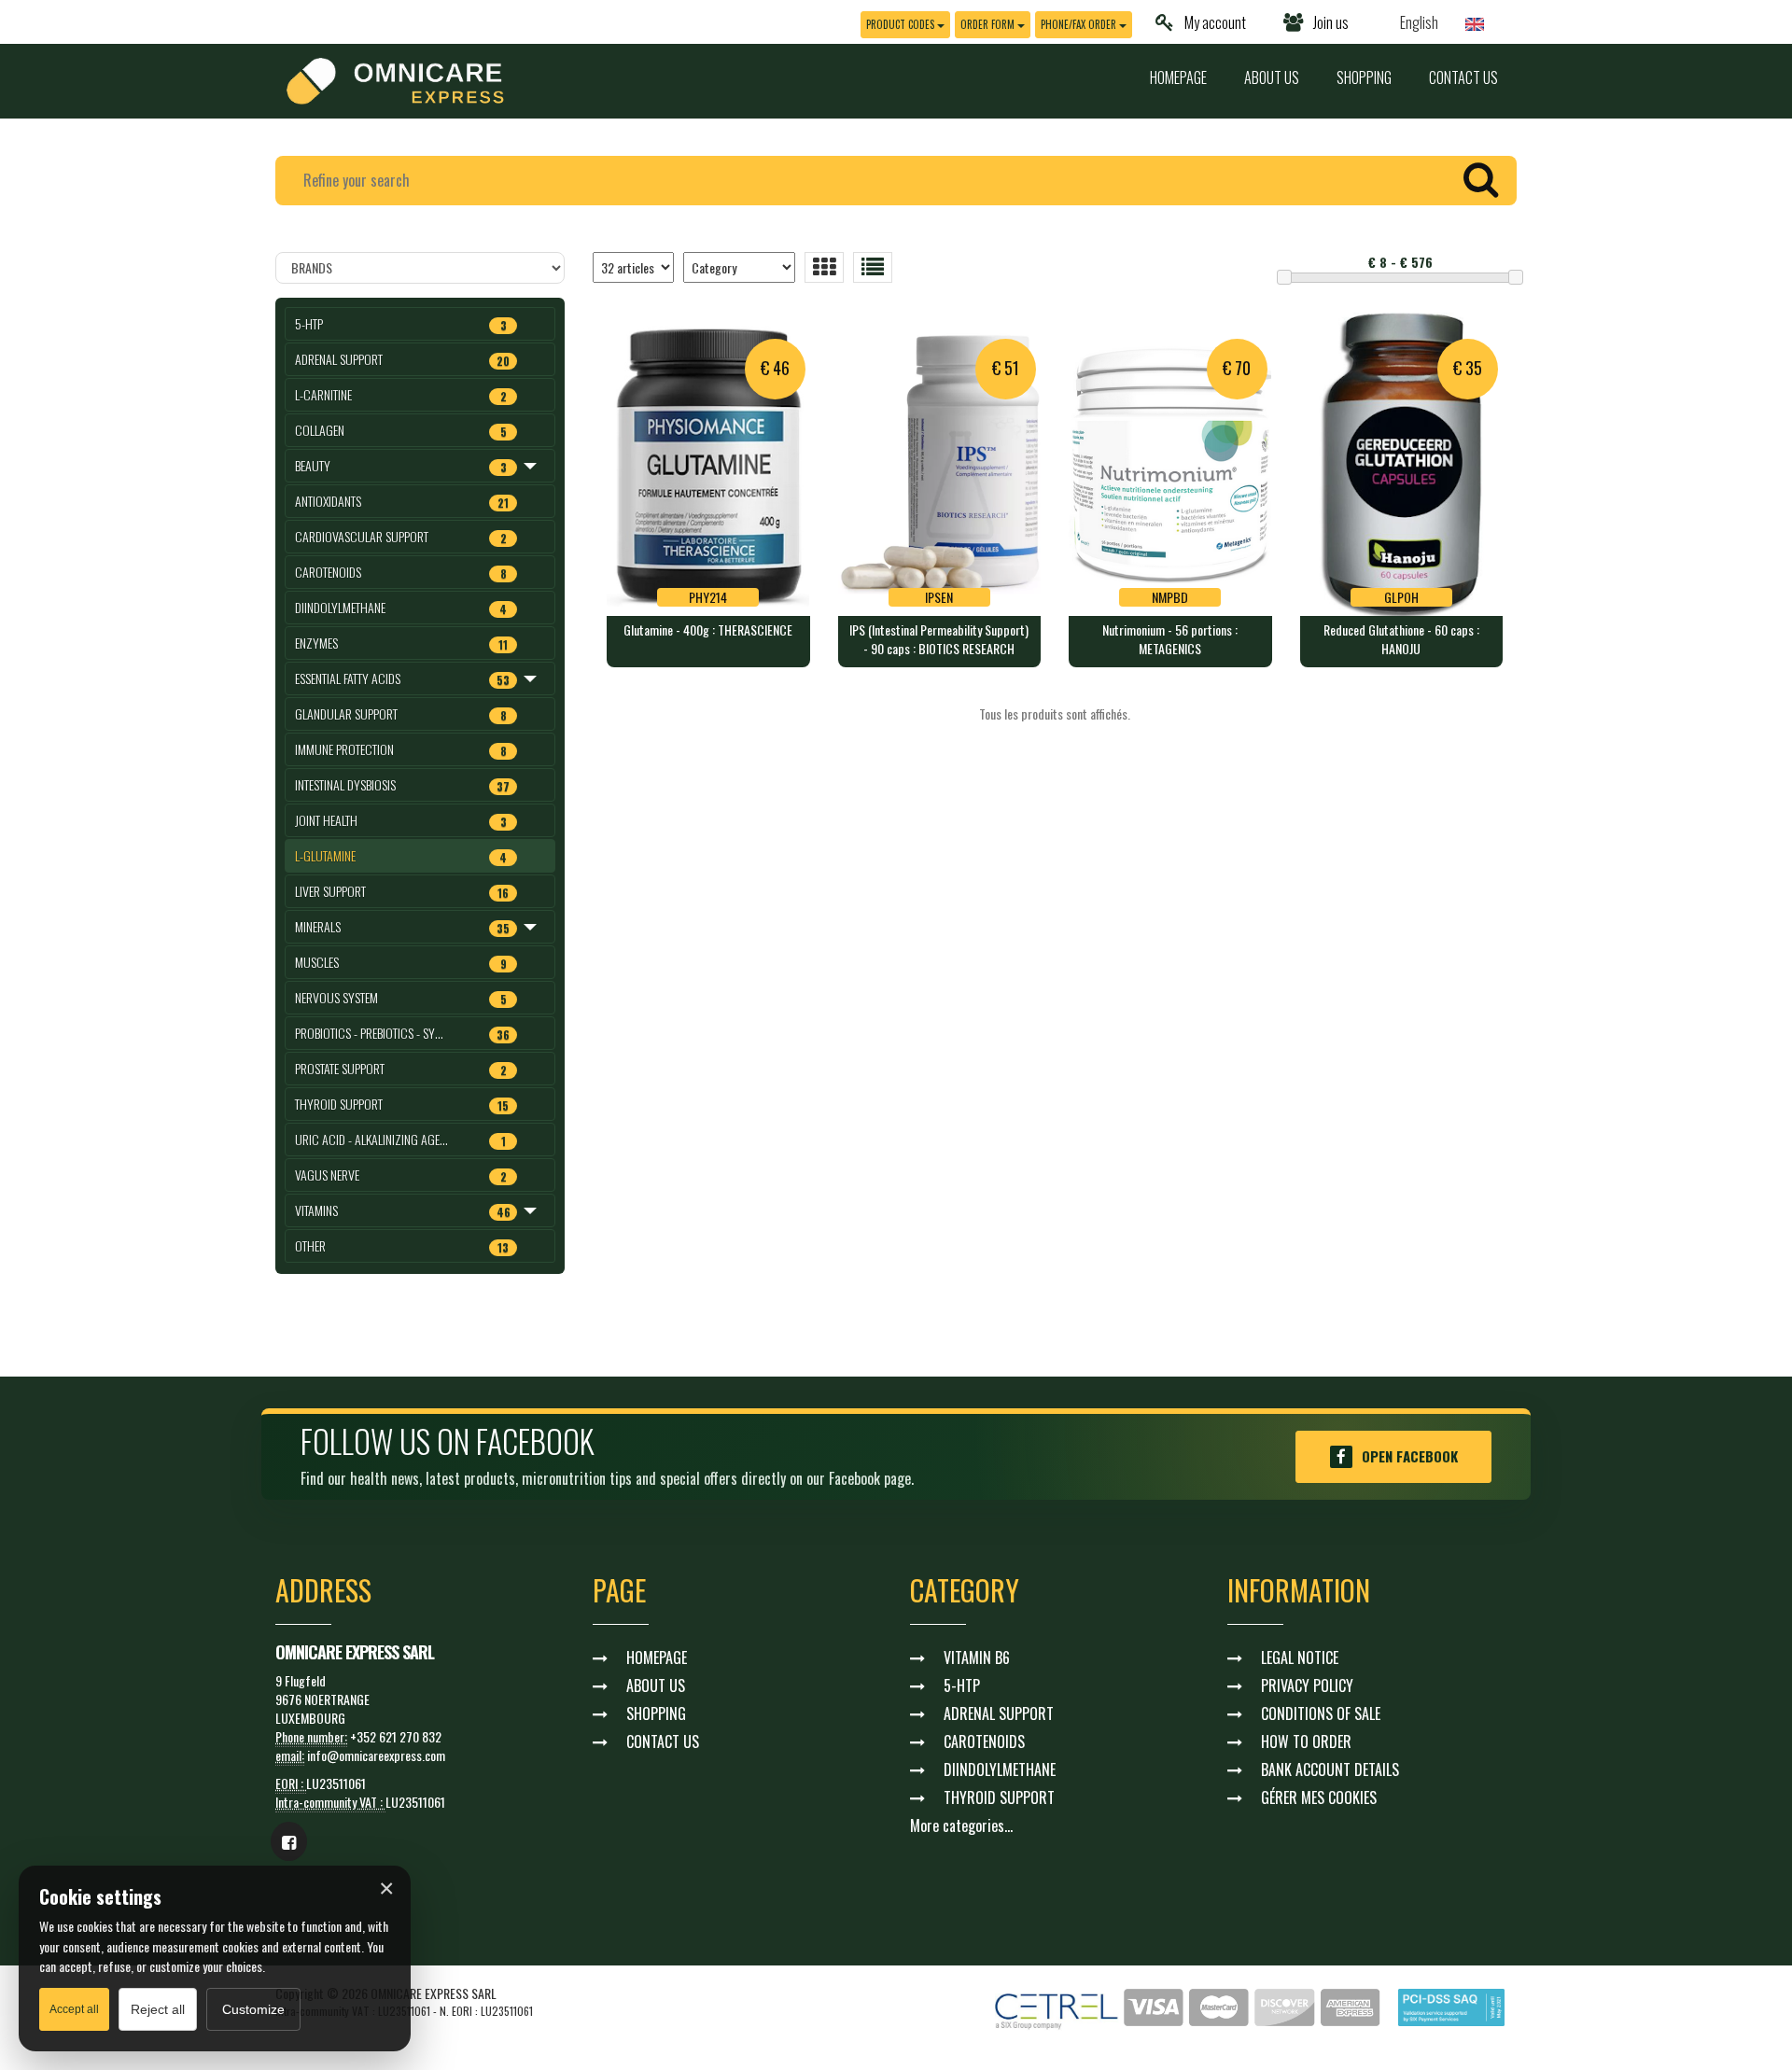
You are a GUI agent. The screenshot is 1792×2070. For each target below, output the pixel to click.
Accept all (74, 2009)
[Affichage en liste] (873, 267)
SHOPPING (1364, 77)
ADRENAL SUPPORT (999, 1713)
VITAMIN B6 (977, 1657)
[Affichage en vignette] (824, 267)
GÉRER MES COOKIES (1319, 1797)
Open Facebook (1410, 1456)
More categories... (961, 1825)
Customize (253, 2009)
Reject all (158, 2009)
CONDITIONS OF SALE (1321, 1713)
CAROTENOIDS (984, 1741)
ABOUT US (1272, 77)
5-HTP (962, 1685)
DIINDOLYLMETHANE (1000, 1769)
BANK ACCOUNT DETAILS (1330, 1769)
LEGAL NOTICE (1300, 1657)
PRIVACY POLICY (1307, 1685)
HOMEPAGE (1178, 77)
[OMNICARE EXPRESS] (395, 79)
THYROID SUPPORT (999, 1797)
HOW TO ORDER (1306, 1741)
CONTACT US (1463, 77)
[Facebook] (289, 1841)
